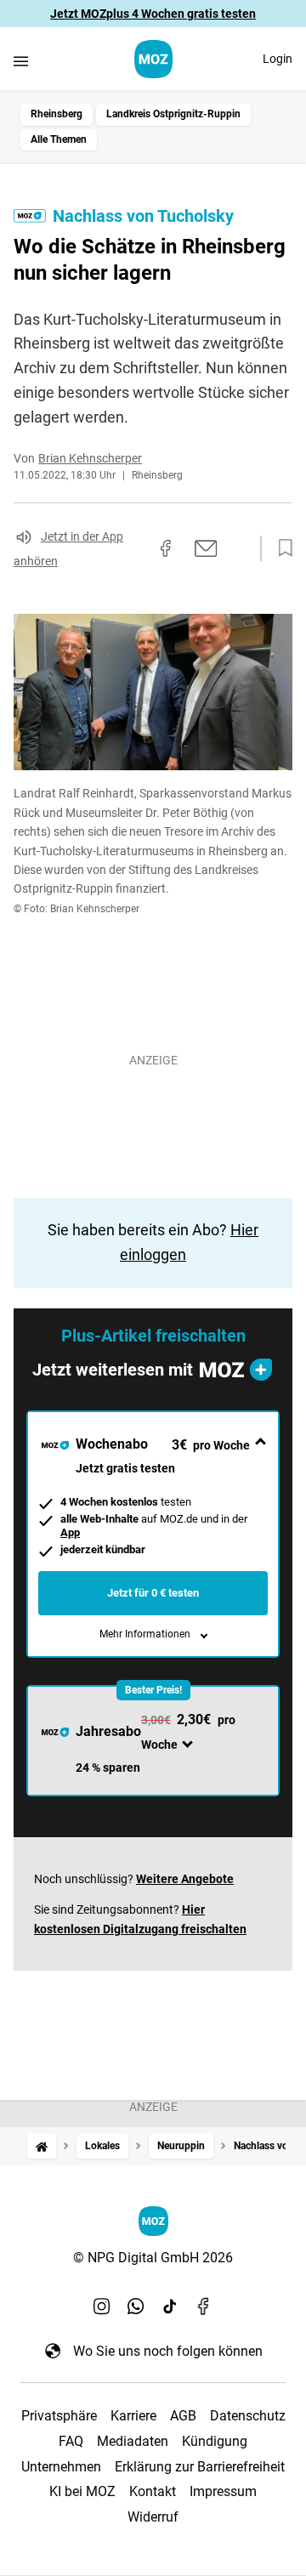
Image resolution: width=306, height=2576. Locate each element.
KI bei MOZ (82, 2491)
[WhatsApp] (136, 2306)
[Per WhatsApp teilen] (238, 548)
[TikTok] (170, 2306)
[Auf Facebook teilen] (166, 548)
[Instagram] (102, 2306)
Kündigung (215, 2441)
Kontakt (153, 2491)
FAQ (71, 2441)
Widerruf (153, 2517)
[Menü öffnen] (21, 61)
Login (278, 59)
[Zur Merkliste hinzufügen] (280, 548)
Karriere (133, 2416)
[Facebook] (204, 2306)
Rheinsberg (57, 114)
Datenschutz (248, 2416)
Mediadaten (133, 2441)
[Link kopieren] (135, 548)
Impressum (223, 2491)
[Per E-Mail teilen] (206, 548)
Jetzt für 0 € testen (153, 1593)
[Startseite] (42, 2146)
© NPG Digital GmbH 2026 (153, 2258)
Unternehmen (61, 2467)
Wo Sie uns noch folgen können (168, 2351)
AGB (183, 2416)
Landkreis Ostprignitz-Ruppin (173, 114)
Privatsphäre (59, 2416)
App (70, 1532)
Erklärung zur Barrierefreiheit (200, 2467)
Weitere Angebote (185, 1879)
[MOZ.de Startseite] (153, 59)
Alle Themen (59, 139)
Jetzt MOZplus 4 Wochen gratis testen (153, 14)
